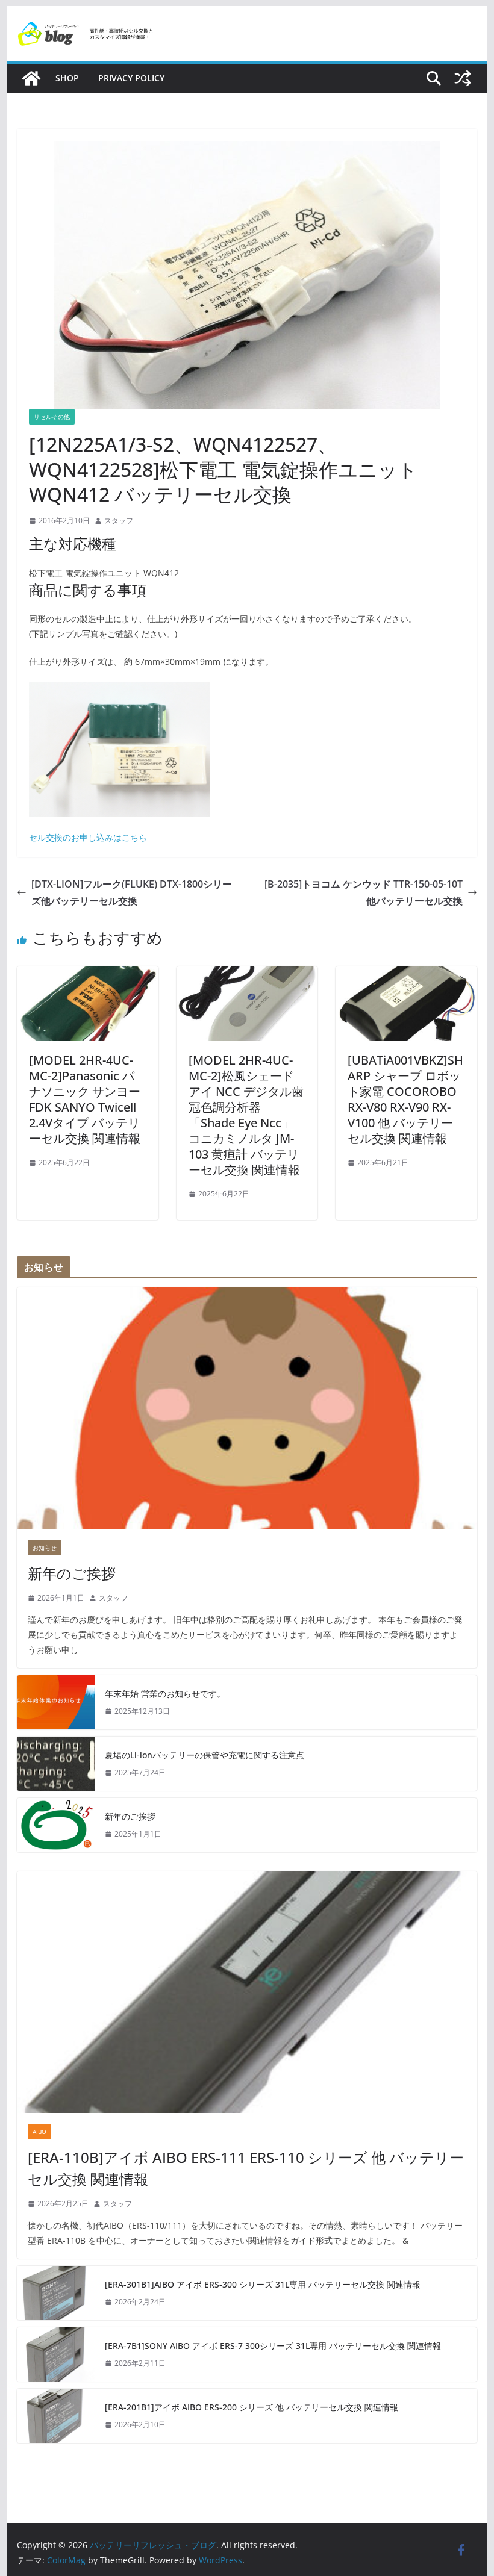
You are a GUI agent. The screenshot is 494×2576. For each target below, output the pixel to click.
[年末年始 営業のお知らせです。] (56, 1702)
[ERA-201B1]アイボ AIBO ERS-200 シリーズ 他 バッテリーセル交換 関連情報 (252, 2407)
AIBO (39, 2132)
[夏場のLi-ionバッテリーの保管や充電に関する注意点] (56, 1764)
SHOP (67, 78)
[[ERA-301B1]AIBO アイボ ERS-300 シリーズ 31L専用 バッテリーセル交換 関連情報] (56, 2293)
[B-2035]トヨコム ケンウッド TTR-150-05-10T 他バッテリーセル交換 (364, 893)
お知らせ (45, 1548)
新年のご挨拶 (72, 1573)
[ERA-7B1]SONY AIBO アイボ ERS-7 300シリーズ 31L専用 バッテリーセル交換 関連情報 (273, 2346)
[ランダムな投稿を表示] (463, 78)
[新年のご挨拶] (247, 1408)
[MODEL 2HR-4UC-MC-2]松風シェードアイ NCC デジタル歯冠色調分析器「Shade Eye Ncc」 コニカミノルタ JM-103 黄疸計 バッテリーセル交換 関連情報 (246, 1115)
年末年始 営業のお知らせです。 (165, 1694)
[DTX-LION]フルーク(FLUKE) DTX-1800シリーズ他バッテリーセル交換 (132, 893)
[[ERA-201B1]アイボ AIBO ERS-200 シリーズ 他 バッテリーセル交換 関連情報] (56, 2416)
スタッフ (119, 521)
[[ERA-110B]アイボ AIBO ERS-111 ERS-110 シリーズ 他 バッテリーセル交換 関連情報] (247, 1992)
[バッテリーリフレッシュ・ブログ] (31, 78)
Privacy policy (131, 78)
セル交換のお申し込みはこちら (88, 837)
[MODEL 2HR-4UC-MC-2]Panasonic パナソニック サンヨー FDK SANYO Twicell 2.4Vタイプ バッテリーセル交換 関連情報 (85, 1099)
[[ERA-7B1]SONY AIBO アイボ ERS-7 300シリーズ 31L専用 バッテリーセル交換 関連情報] (56, 2354)
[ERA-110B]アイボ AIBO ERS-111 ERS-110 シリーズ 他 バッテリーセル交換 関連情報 (246, 2168)
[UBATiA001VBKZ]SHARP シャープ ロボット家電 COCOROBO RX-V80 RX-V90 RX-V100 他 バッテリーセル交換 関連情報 (405, 1099)
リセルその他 (52, 417)
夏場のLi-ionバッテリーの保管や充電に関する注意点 (205, 1755)
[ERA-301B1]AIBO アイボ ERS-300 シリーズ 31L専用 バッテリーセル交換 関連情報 (263, 2284)
